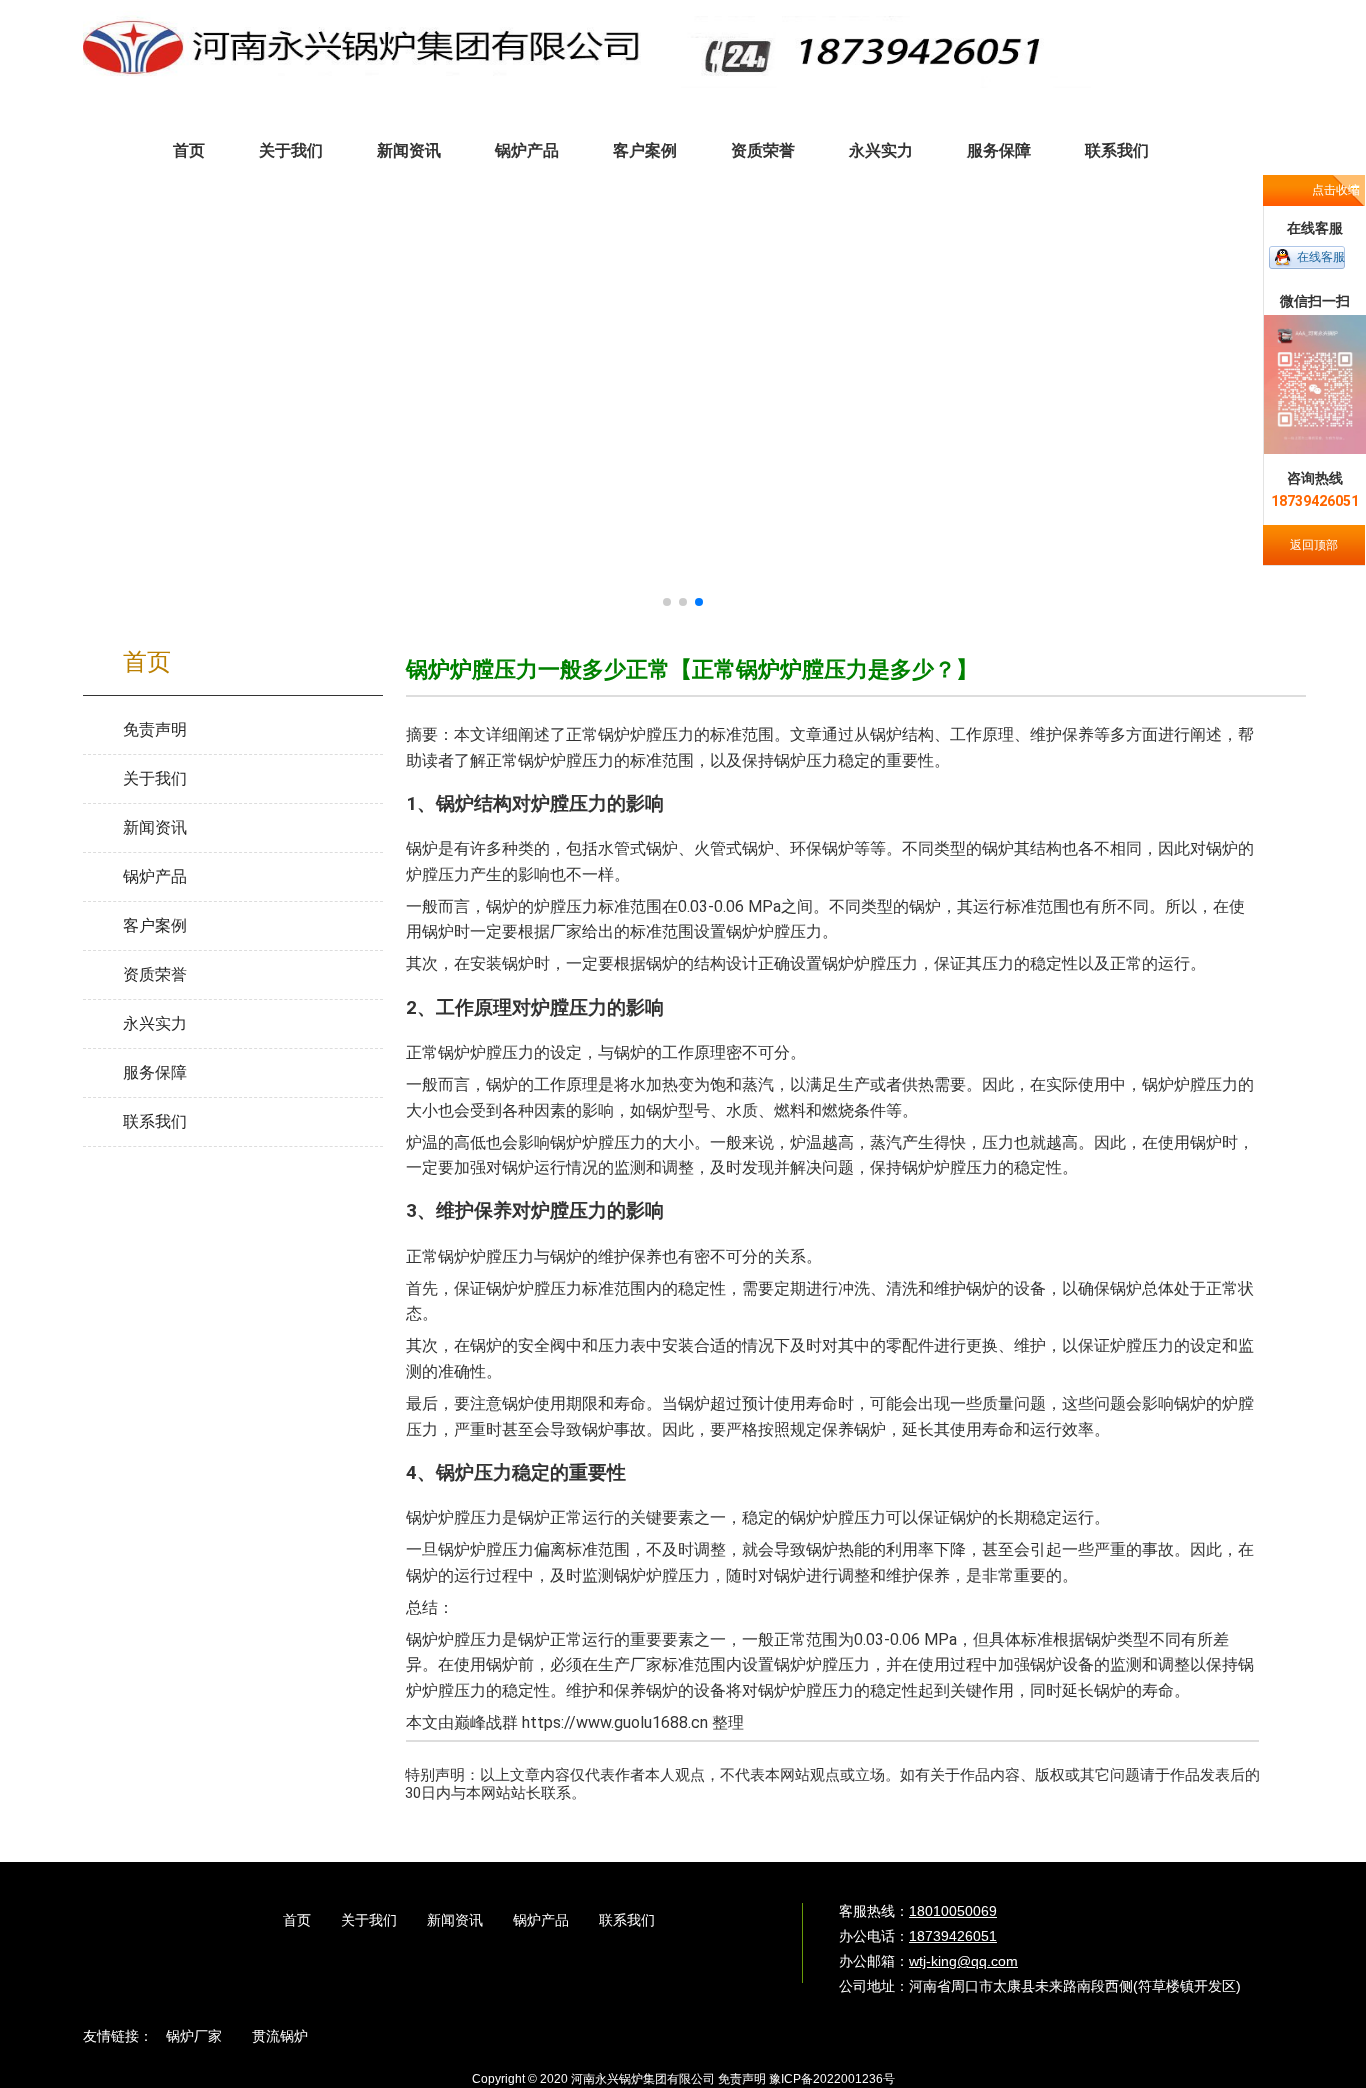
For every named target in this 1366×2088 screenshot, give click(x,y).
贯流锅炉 (280, 2036)
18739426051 (953, 1936)
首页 (297, 1920)
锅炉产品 (541, 1920)
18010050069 (953, 1911)
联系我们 (627, 1920)
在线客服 (1321, 257)
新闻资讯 (455, 1920)
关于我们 (369, 1920)
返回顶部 (1314, 545)
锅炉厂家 (194, 2036)
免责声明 (742, 2079)
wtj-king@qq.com (963, 1961)
